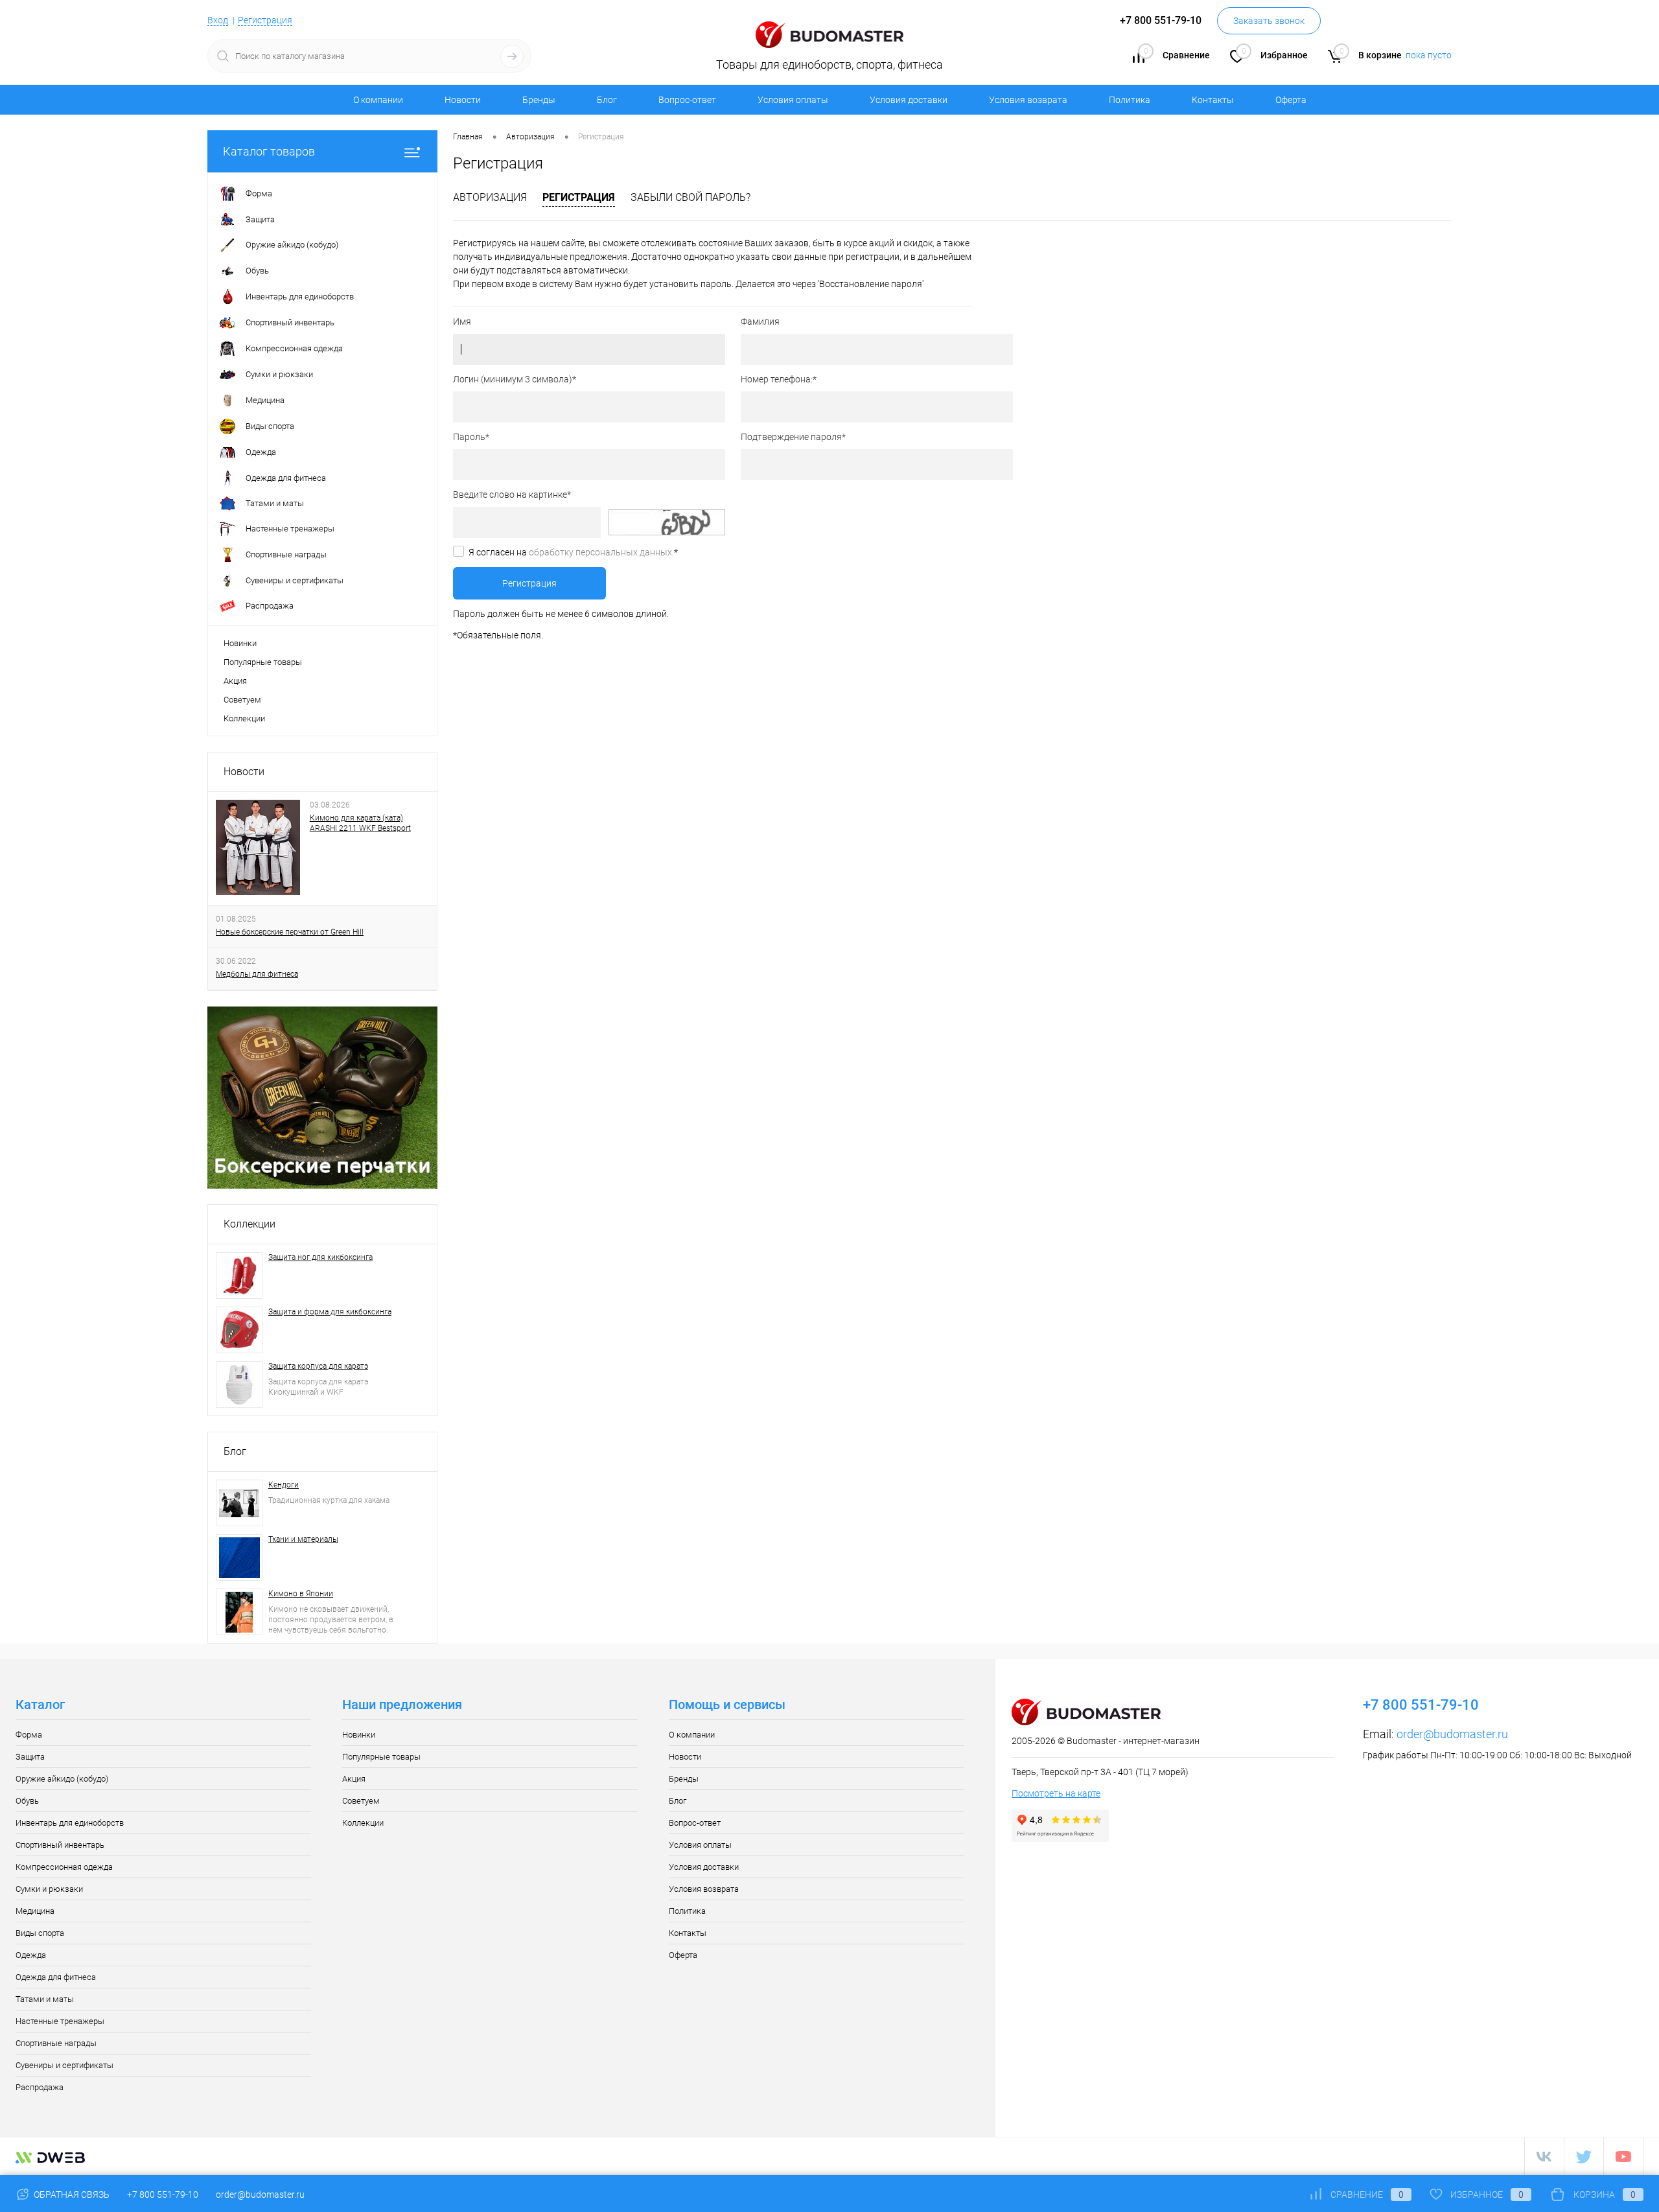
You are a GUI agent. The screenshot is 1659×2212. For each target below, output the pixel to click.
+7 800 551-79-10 (163, 2195)
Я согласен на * (573, 552)
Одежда (31, 1955)
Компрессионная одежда (64, 1867)
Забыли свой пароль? (690, 197)
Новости (463, 100)
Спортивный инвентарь (60, 1845)
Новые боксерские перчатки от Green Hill (290, 932)
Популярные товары (263, 662)
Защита (30, 1757)
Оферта (1291, 100)
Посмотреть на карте (1056, 1793)
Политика (1130, 100)
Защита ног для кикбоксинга (320, 1257)
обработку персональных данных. (601, 552)
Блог (607, 100)
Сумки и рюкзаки (49, 1889)
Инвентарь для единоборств (70, 1823)
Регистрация (265, 20)
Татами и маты (45, 1999)
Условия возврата (1028, 100)
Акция (235, 681)
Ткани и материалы (303, 1539)
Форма (29, 1735)
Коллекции (244, 718)
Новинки (240, 643)
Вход (218, 20)
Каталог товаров (269, 151)
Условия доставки (909, 100)
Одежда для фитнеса (56, 1977)
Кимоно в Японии (301, 1594)
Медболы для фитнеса (257, 974)
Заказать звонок (1269, 21)
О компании (378, 100)
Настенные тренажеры (60, 2021)
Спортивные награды (56, 2043)
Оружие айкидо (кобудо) (62, 1779)
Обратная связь (71, 2195)
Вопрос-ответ (687, 100)
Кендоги (284, 1485)
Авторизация (490, 197)
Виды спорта (40, 1933)
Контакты (1213, 100)
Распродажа (40, 2087)
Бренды (539, 100)
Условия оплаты (793, 100)
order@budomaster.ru (1452, 1734)
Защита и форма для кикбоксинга (330, 1312)
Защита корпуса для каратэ (318, 1366)
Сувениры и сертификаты (64, 2065)
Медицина (35, 1911)
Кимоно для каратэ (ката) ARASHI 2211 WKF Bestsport (360, 823)
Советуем (242, 700)
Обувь (27, 1801)
